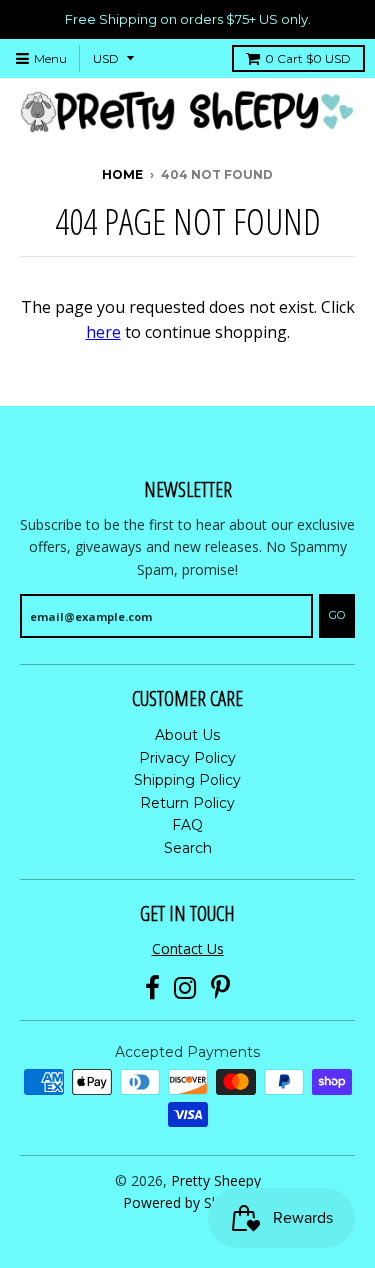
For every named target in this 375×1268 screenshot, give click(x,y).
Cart (308, 58)
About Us (187, 735)
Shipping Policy (187, 780)
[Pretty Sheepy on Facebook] (152, 988)
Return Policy (187, 803)
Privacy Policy (187, 758)
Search (188, 848)
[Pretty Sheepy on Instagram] (185, 988)
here (103, 332)
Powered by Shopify (187, 1202)
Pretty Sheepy (216, 1180)
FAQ (187, 825)
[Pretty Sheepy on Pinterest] (220, 988)
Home (122, 174)
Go (337, 615)
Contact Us (188, 948)
